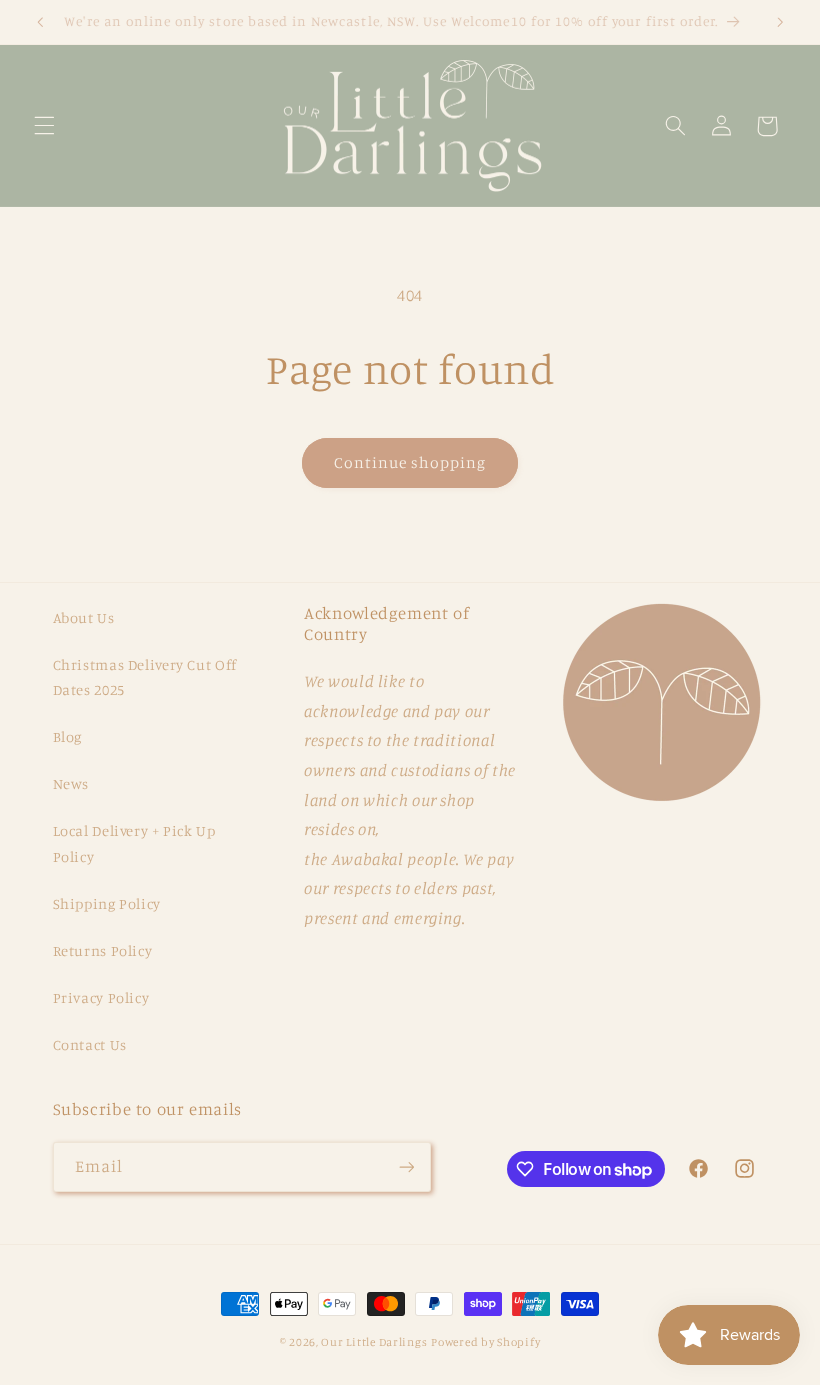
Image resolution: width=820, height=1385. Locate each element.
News (71, 783)
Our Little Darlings (374, 1342)
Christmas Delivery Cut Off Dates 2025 (145, 677)
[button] (44, 126)
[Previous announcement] (40, 22)
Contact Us (90, 1044)
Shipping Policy (107, 903)
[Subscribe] (406, 1166)
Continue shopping (410, 462)
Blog (68, 736)
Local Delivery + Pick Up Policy (134, 843)
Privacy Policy (101, 997)
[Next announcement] (780, 22)
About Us (84, 617)
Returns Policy (103, 950)
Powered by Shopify (485, 1342)
